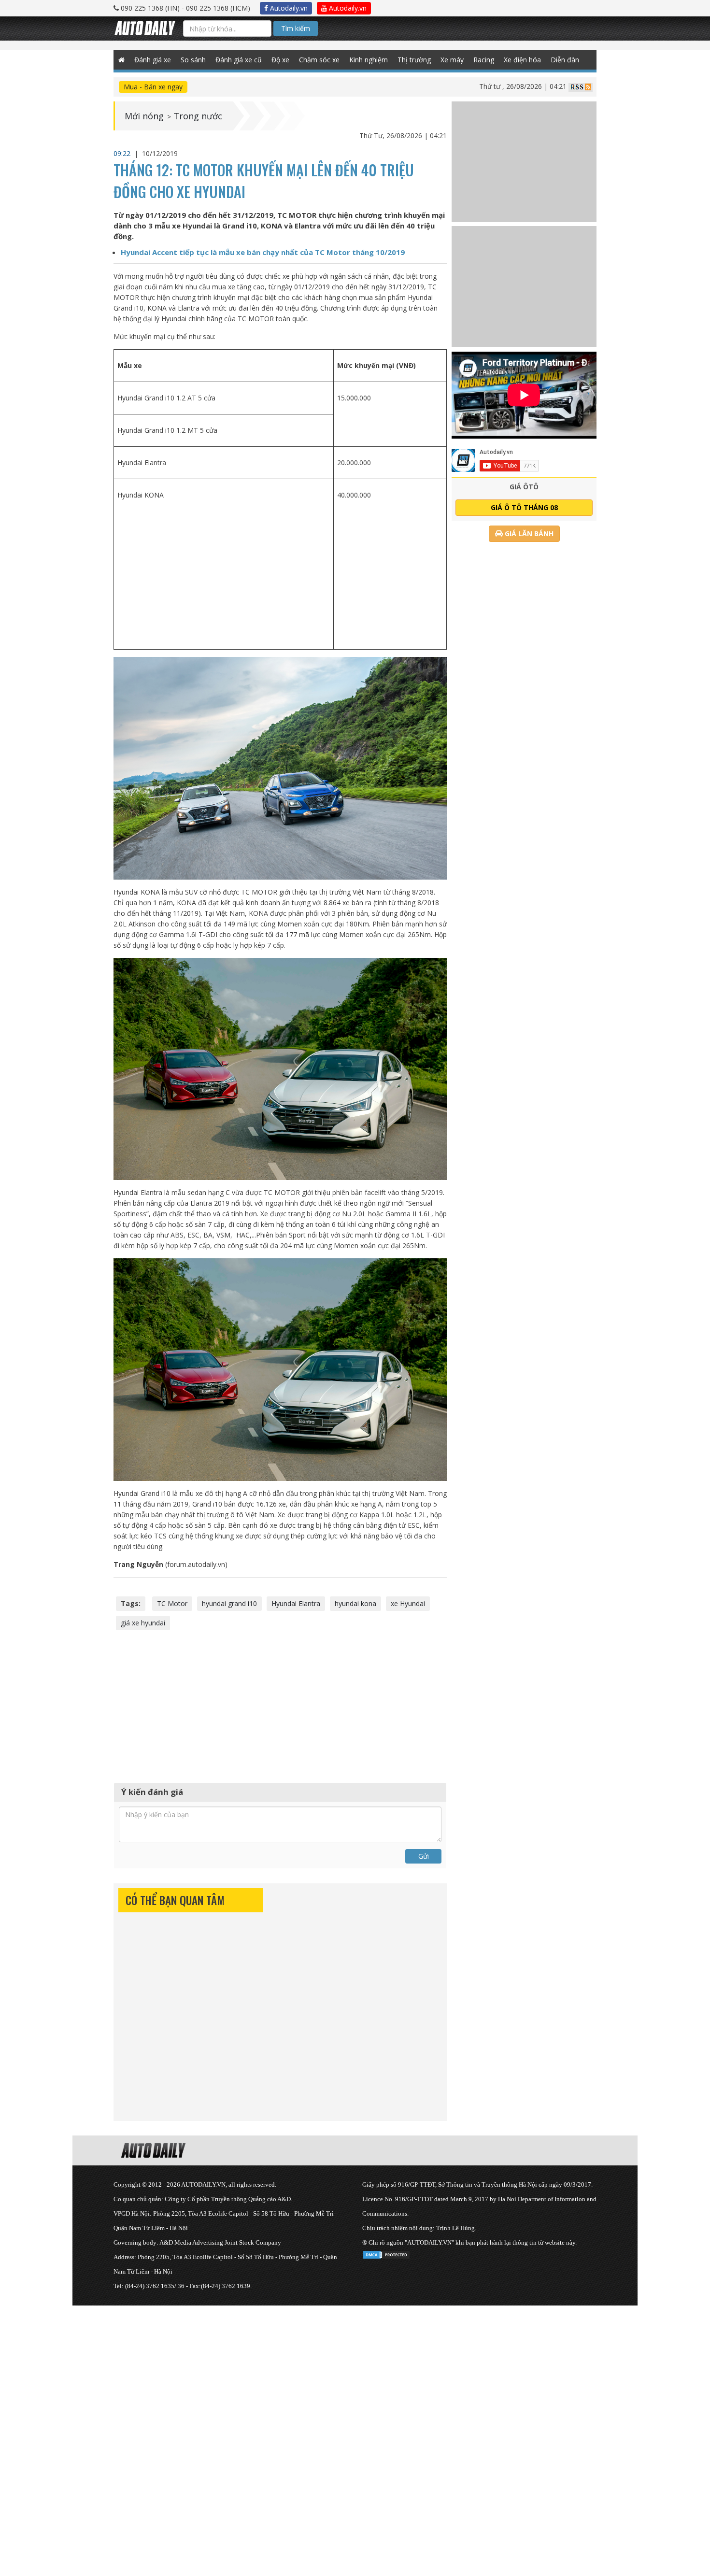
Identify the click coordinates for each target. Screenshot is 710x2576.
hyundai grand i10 (229, 1603)
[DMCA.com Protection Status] (386, 2253)
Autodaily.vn (288, 8)
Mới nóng (144, 116)
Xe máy (452, 60)
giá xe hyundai (143, 1623)
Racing (484, 60)
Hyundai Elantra (296, 1603)
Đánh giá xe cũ (239, 60)
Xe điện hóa (522, 60)
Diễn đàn (565, 60)
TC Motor (172, 1603)
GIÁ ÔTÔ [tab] (524, 487)
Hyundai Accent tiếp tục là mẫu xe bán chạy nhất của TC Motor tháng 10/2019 (263, 252)
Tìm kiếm (296, 28)
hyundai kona (355, 1603)
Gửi (424, 1856)
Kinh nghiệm (369, 60)
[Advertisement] (223, 574)
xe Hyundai (408, 1603)
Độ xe (280, 60)
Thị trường (414, 60)
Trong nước (198, 116)
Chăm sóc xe (319, 60)
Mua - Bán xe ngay (153, 87)
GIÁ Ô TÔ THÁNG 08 (524, 507)
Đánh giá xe (153, 60)
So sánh (193, 60)
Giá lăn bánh (528, 534)
